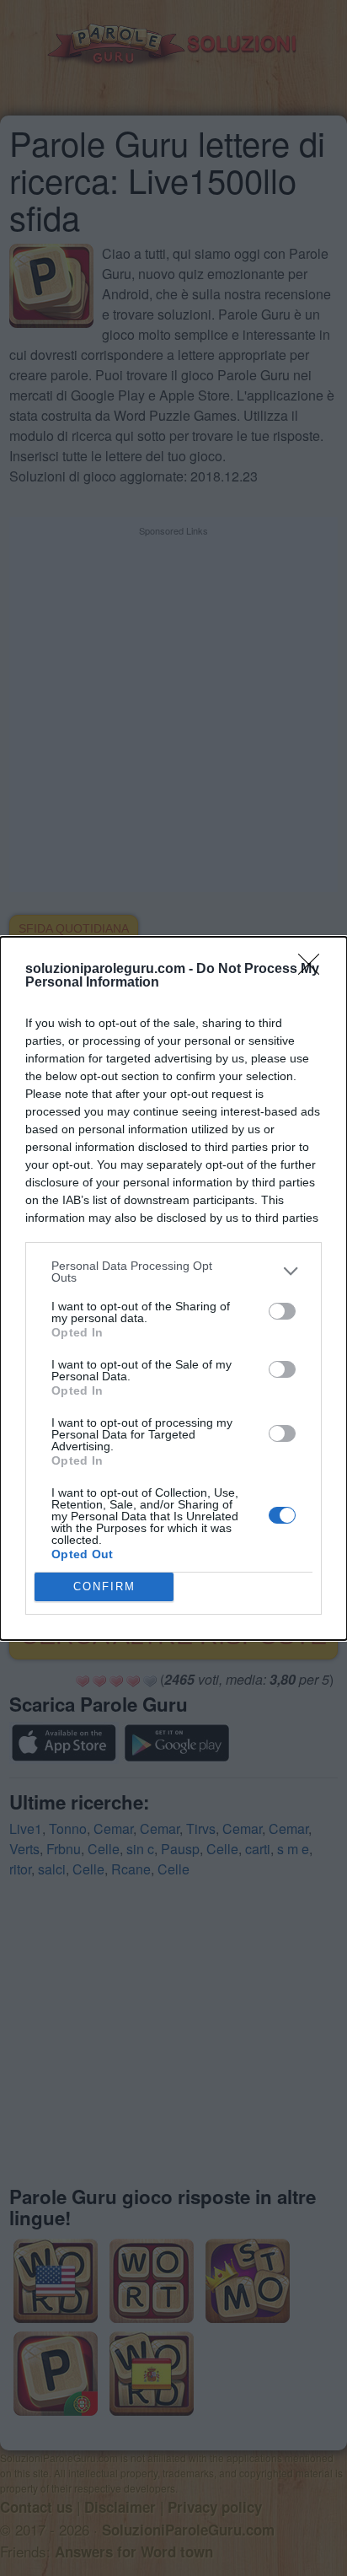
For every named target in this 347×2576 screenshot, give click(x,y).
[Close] (314, 970)
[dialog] (173, 1288)
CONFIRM (104, 1586)
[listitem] (173, 1272)
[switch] (282, 1311)
